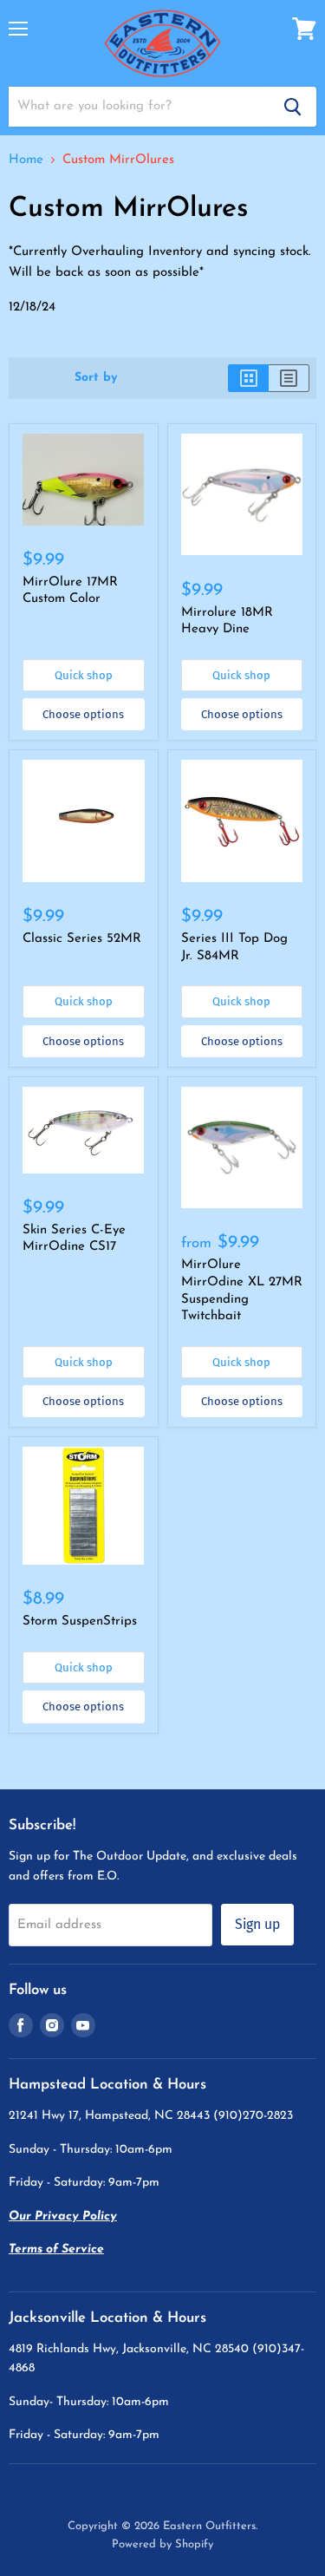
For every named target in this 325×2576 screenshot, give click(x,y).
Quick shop (84, 675)
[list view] (289, 378)
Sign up (257, 1924)
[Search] (293, 107)
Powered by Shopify (162, 2544)
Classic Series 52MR (82, 939)
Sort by (96, 378)
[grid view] (248, 378)
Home (26, 160)
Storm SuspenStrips (80, 1621)
